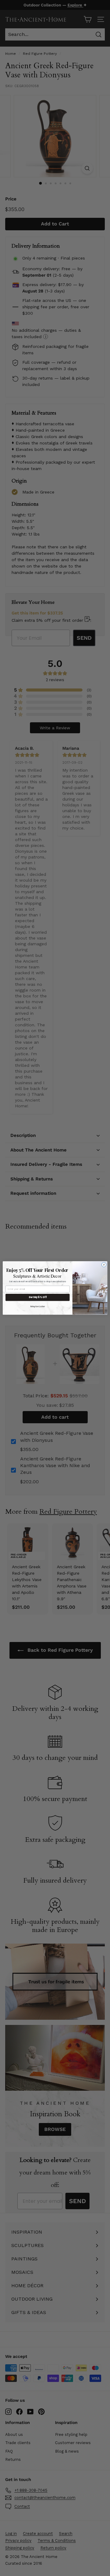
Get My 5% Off (38, 1297)
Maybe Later (38, 1306)
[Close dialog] (104, 1265)
